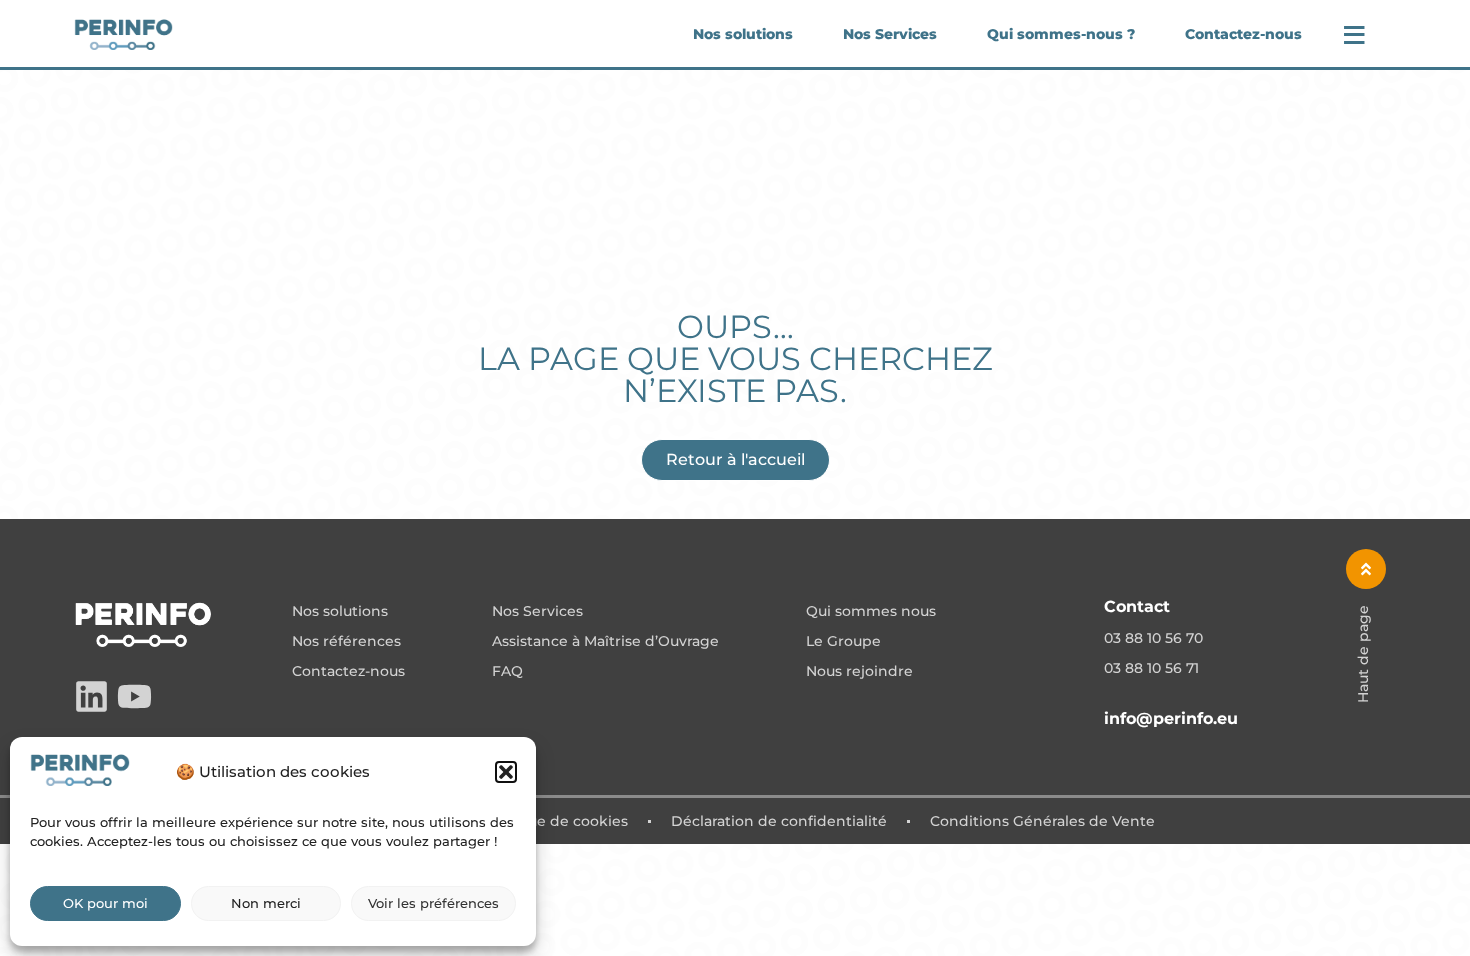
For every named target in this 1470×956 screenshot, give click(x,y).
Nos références (346, 642)
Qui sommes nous (871, 612)
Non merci (266, 903)
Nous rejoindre (859, 672)
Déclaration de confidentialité (779, 821)
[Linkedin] (91, 696)
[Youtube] (134, 696)
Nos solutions (743, 34)
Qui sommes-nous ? (1061, 34)
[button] (506, 772)
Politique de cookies (554, 821)
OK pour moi (105, 903)
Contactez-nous (1243, 34)
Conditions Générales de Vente (1042, 821)
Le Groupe (843, 642)
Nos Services (890, 34)
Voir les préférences (433, 903)
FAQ (507, 672)
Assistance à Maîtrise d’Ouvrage (605, 642)
